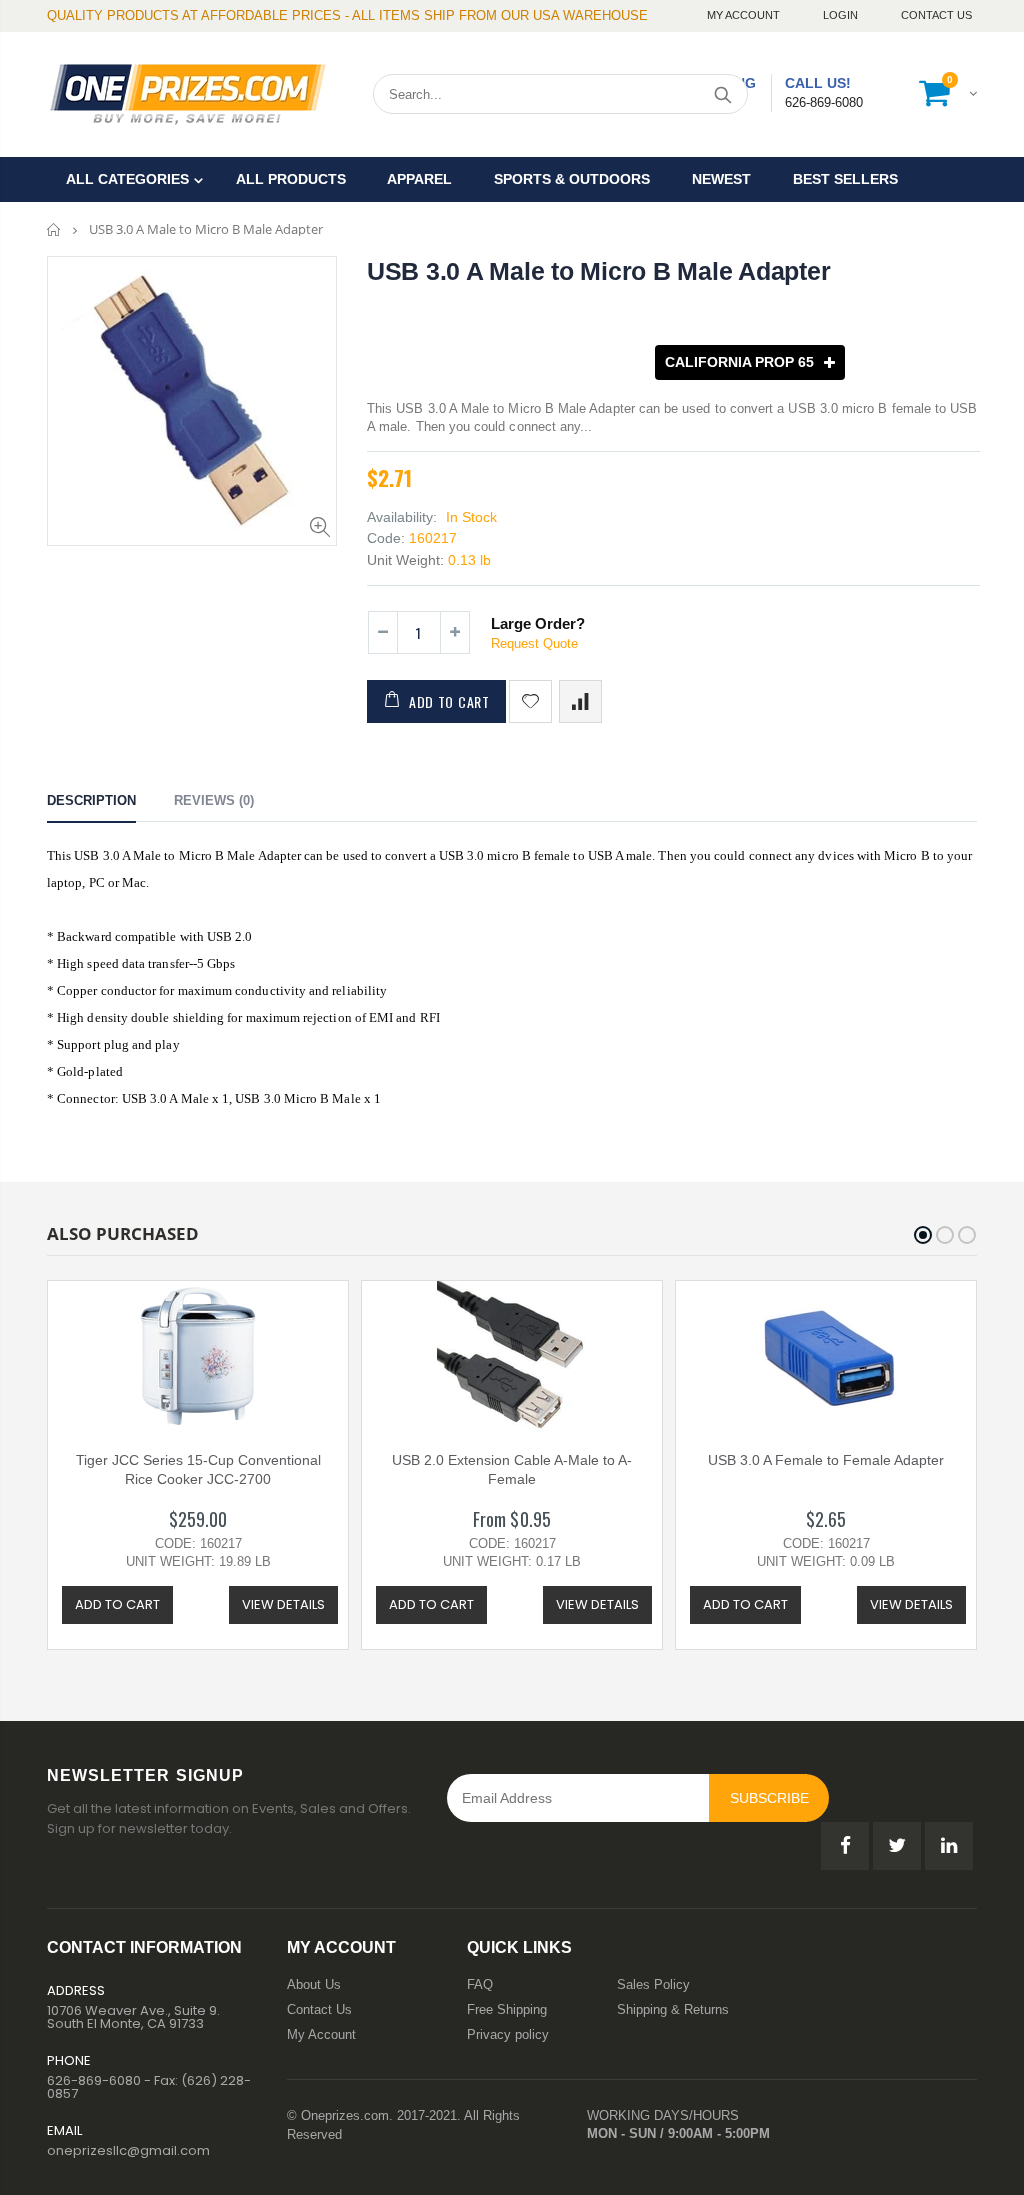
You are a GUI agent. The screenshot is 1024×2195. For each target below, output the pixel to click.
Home (54, 229)
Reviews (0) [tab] (214, 800)
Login (842, 15)
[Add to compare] (580, 701)
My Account (745, 15)
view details (283, 1604)
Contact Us (936, 15)
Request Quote (534, 643)
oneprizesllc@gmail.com (128, 2150)
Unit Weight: (405, 560)
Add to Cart (449, 701)
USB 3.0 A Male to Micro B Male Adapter (599, 271)
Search (722, 94)
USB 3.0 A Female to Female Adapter (826, 1460)
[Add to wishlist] (530, 701)
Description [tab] (91, 800)
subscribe (769, 1798)
